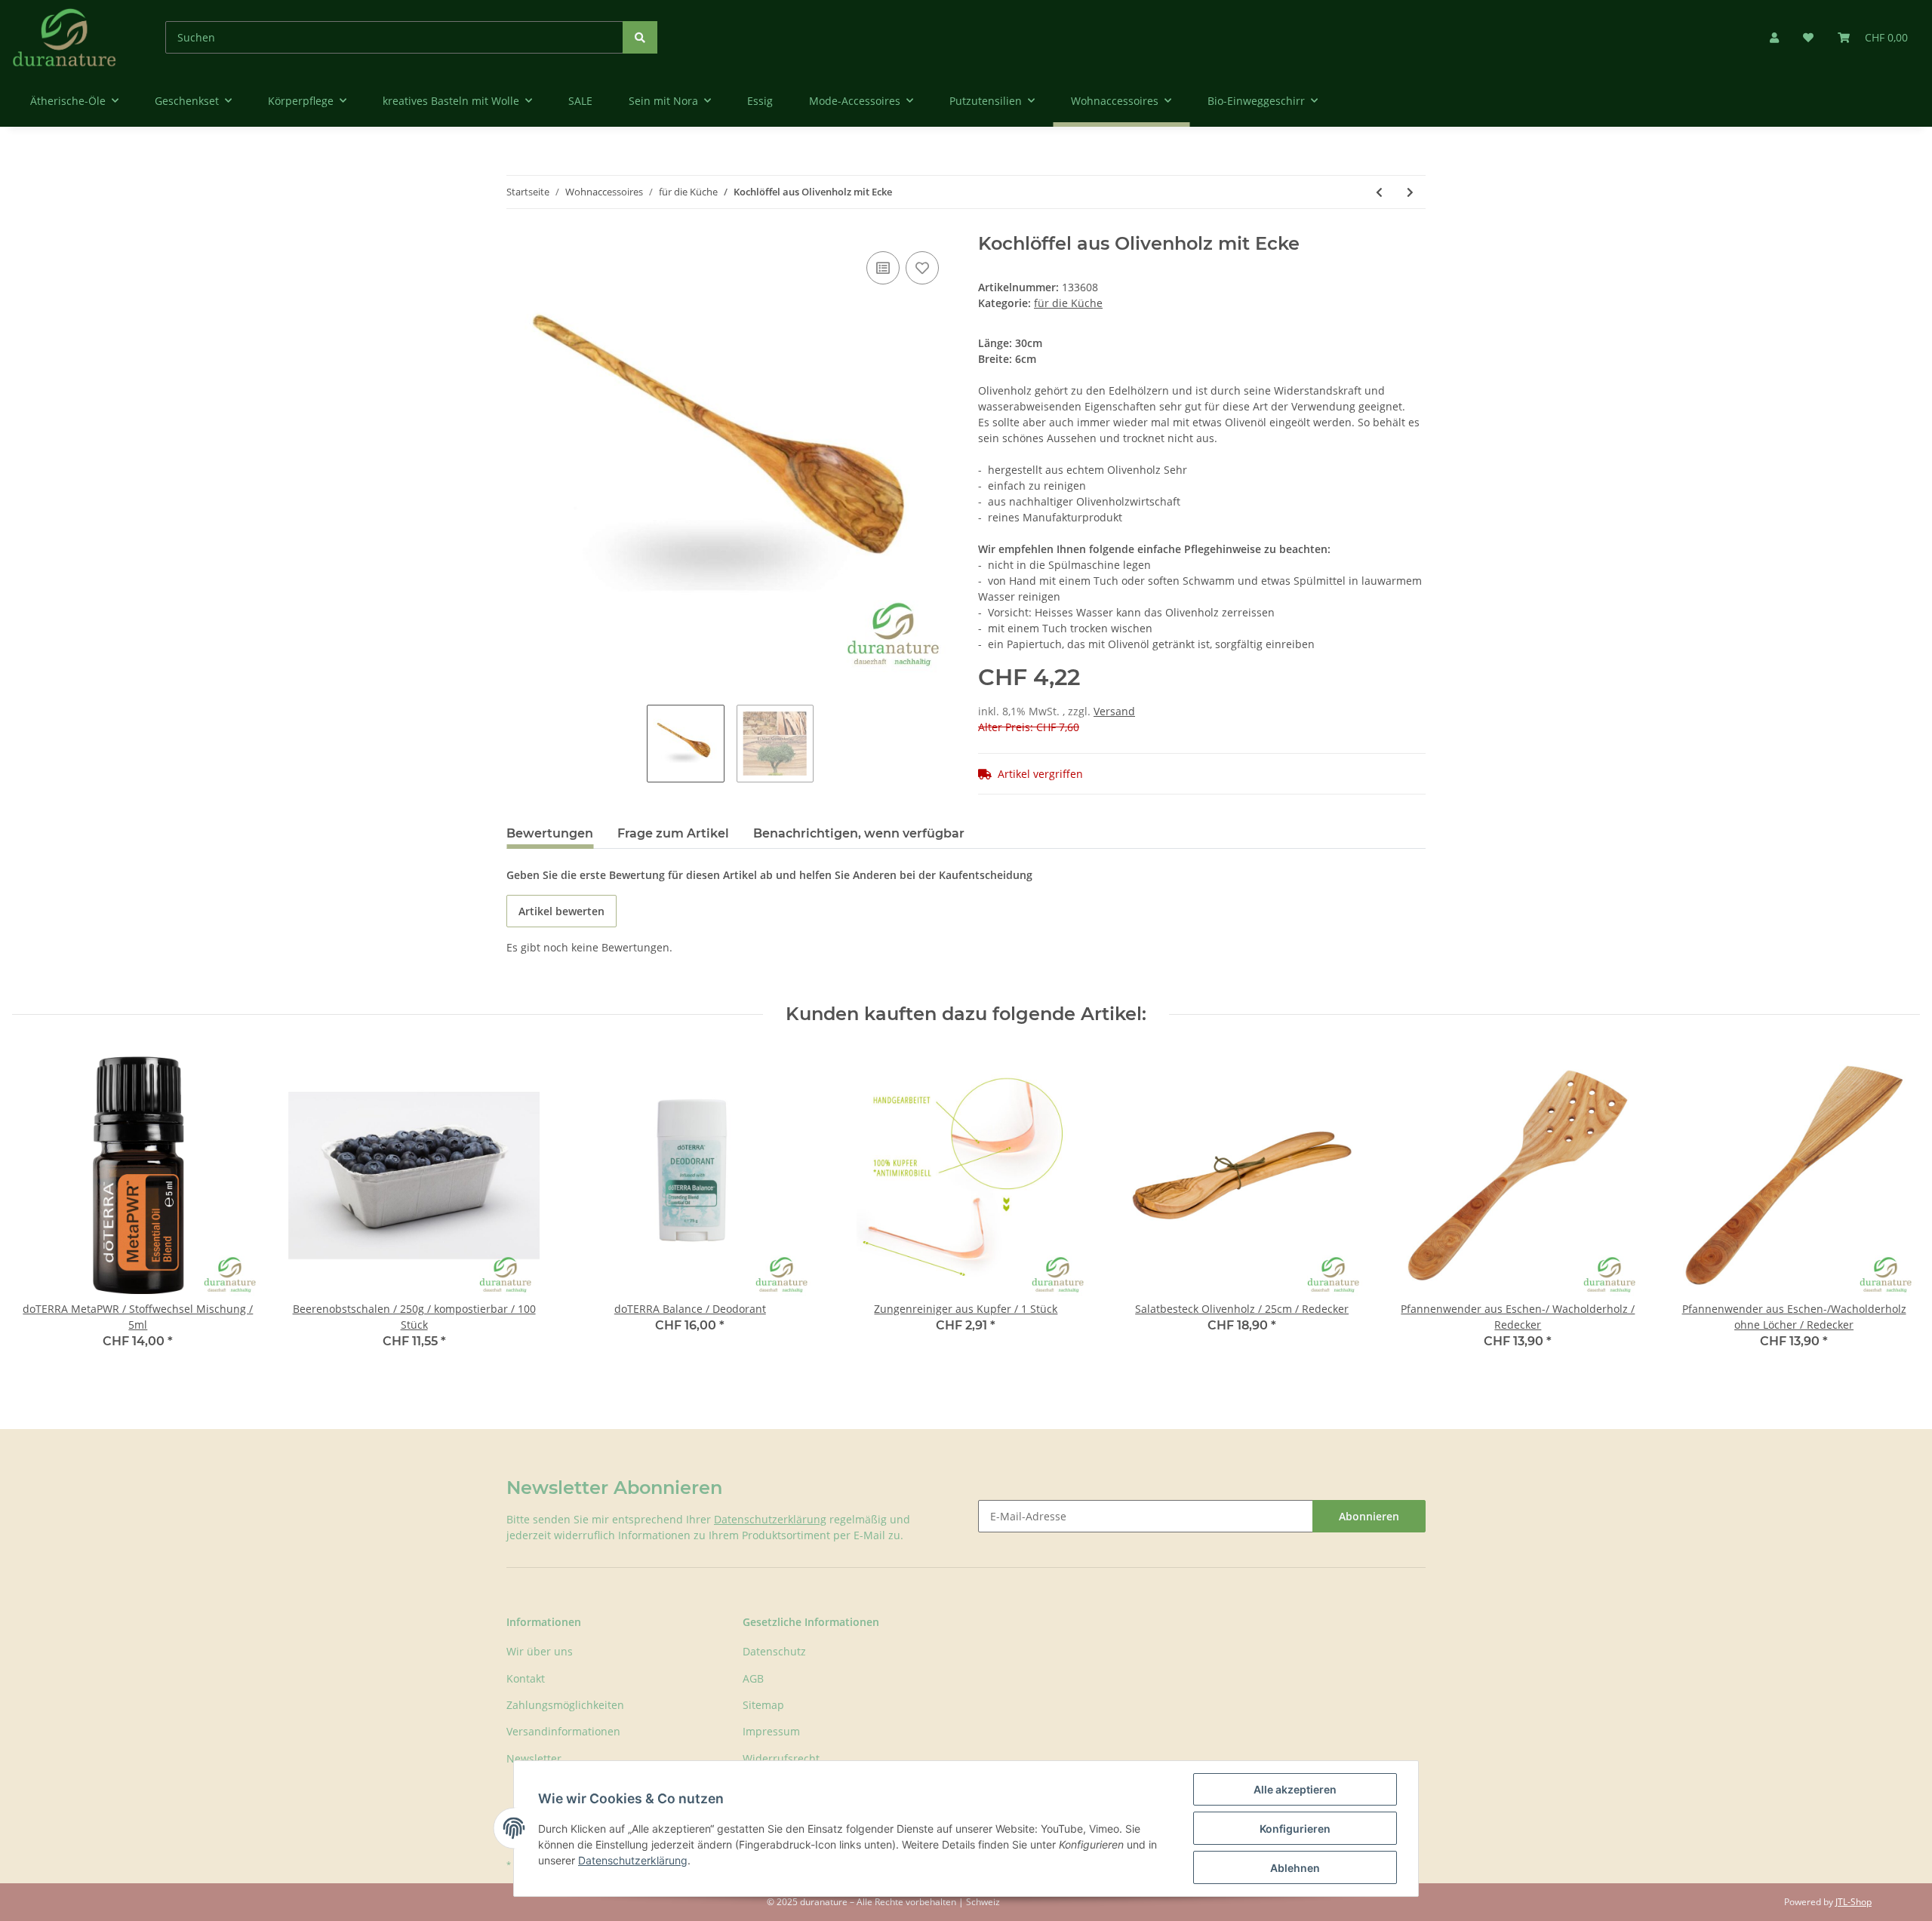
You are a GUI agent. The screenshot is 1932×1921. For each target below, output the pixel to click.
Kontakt (526, 1678)
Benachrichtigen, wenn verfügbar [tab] (859, 833)
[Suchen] (640, 37)
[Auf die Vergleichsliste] (883, 268)
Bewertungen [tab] (550, 833)
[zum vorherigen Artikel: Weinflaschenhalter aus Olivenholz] (1379, 192)
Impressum (771, 1731)
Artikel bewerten (561, 911)
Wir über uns (540, 1651)
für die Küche (1068, 303)
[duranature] (65, 37)
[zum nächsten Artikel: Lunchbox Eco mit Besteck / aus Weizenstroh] (1410, 192)
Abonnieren (1369, 1516)
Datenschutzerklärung (770, 1519)
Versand (1114, 711)
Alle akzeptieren (1295, 1789)
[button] (1774, 37)
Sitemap (763, 1705)
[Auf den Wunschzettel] (922, 268)
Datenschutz (774, 1651)
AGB (753, 1678)
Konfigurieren (1295, 1829)
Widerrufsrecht (781, 1758)
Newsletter (534, 1758)
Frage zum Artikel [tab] (673, 833)
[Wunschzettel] (1808, 37)
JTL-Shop (1854, 1902)
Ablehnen (1295, 1868)
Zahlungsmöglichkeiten (565, 1705)
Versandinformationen (563, 1731)
